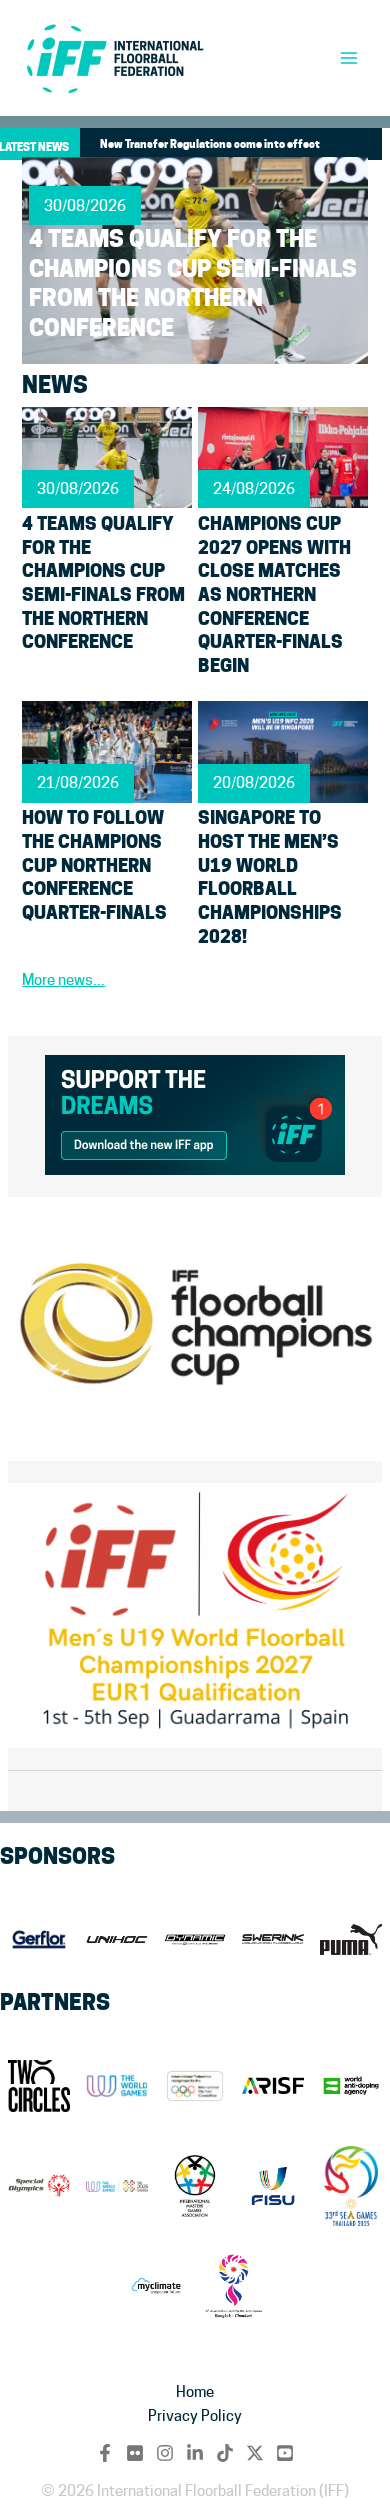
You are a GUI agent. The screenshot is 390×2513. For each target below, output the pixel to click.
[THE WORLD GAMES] (117, 2086)
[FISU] (273, 2186)
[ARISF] (273, 2086)
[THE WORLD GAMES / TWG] (117, 2186)
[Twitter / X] (255, 2453)
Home (195, 2391)
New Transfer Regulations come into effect (210, 144)
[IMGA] (195, 2186)
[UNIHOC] (117, 1939)
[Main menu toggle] (349, 58)
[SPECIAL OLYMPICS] (39, 2186)
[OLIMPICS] (195, 2086)
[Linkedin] (195, 2453)
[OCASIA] (234, 2286)
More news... (63, 979)
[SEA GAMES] (351, 2186)
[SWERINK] (273, 1939)
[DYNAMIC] (195, 1939)
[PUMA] (351, 1939)
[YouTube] (285, 2453)
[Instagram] (165, 2453)
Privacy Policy (195, 2415)
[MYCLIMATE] (156, 2286)
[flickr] (135, 2453)
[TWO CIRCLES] (39, 2086)
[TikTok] (225, 2453)
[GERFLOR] (39, 1939)
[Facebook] (105, 2453)
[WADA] (351, 2086)
